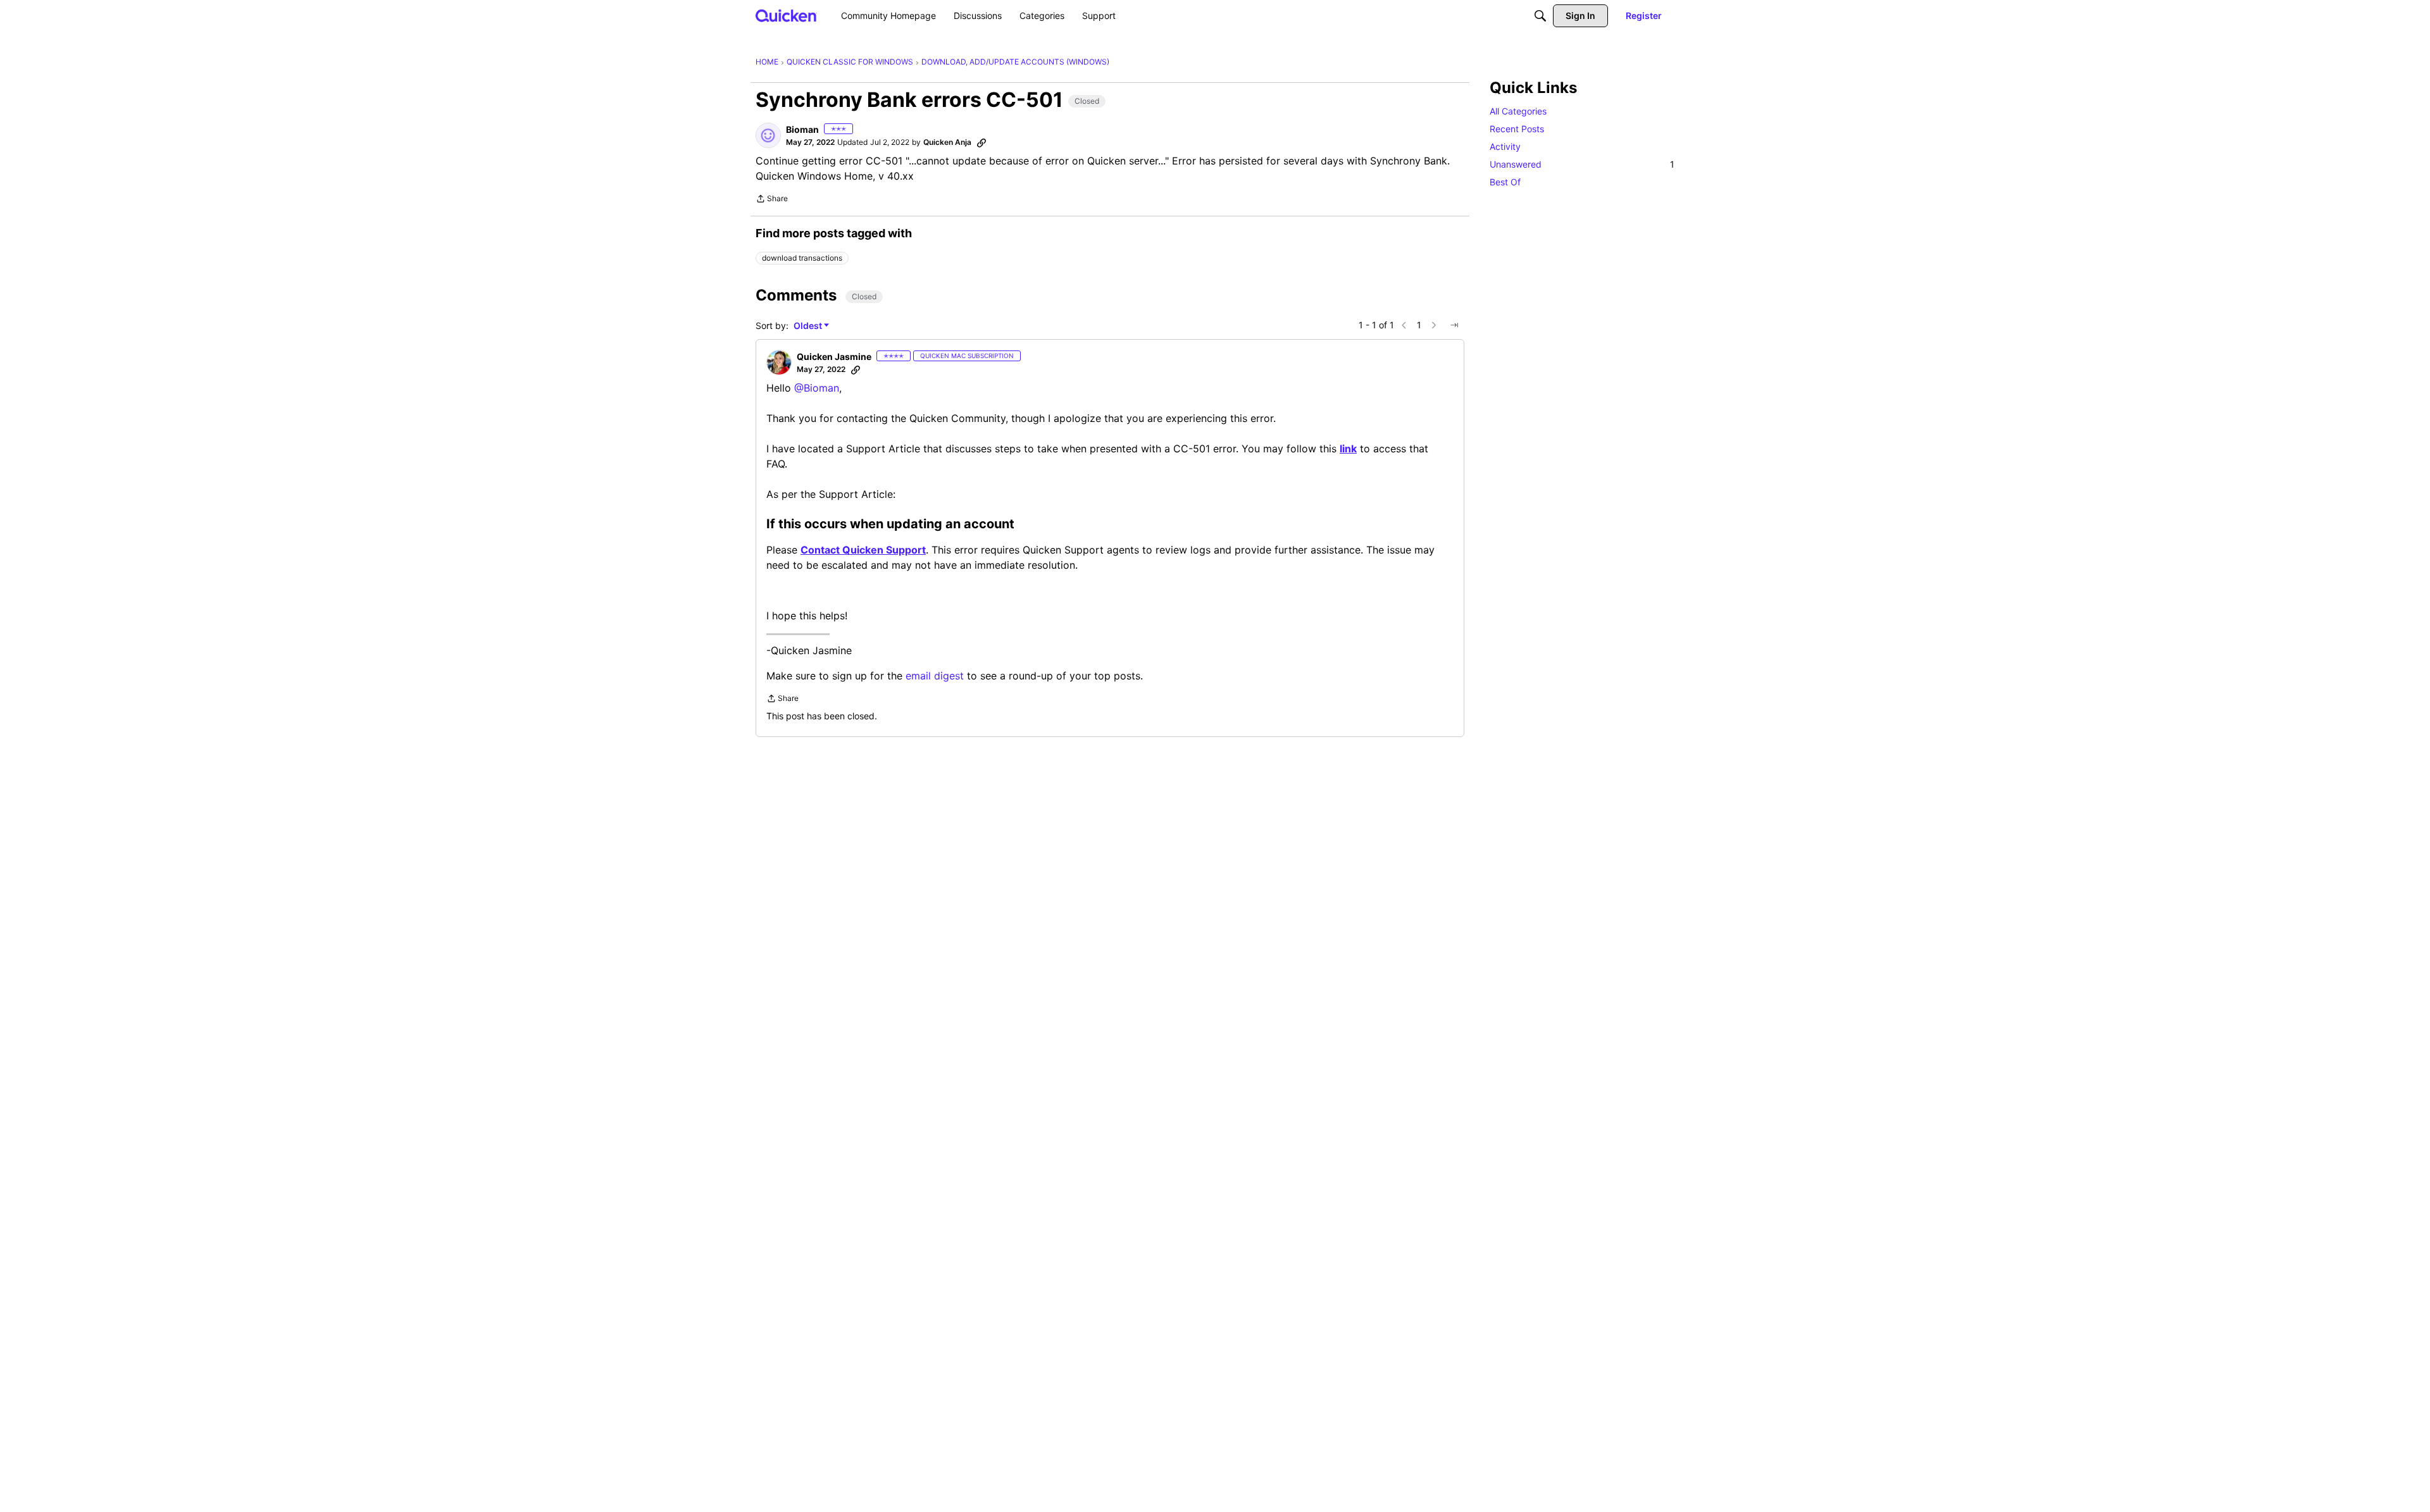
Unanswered (1582, 164)
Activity (1505, 146)
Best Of (1505, 182)
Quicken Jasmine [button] (834, 356)
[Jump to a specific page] (1454, 325)
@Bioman (817, 388)
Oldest (809, 326)
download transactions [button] (802, 258)
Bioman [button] (802, 129)
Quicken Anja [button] (947, 142)
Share (772, 200)
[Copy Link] (981, 142)
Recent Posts (1517, 129)
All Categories (1518, 111)
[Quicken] (786, 15)
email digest (935, 676)
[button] (768, 135)
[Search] (1540, 16)
